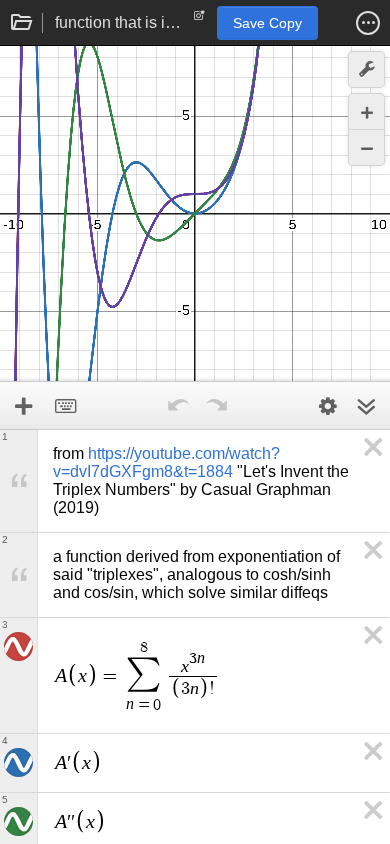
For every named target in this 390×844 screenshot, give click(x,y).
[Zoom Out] (366, 147)
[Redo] (216, 406)
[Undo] (178, 406)
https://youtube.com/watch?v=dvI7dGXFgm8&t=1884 (166, 462)
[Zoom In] (366, 111)
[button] (368, 23)
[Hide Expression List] (366, 406)
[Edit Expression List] (328, 406)
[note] (199, 20)
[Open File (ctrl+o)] (22, 23)
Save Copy (267, 23)
